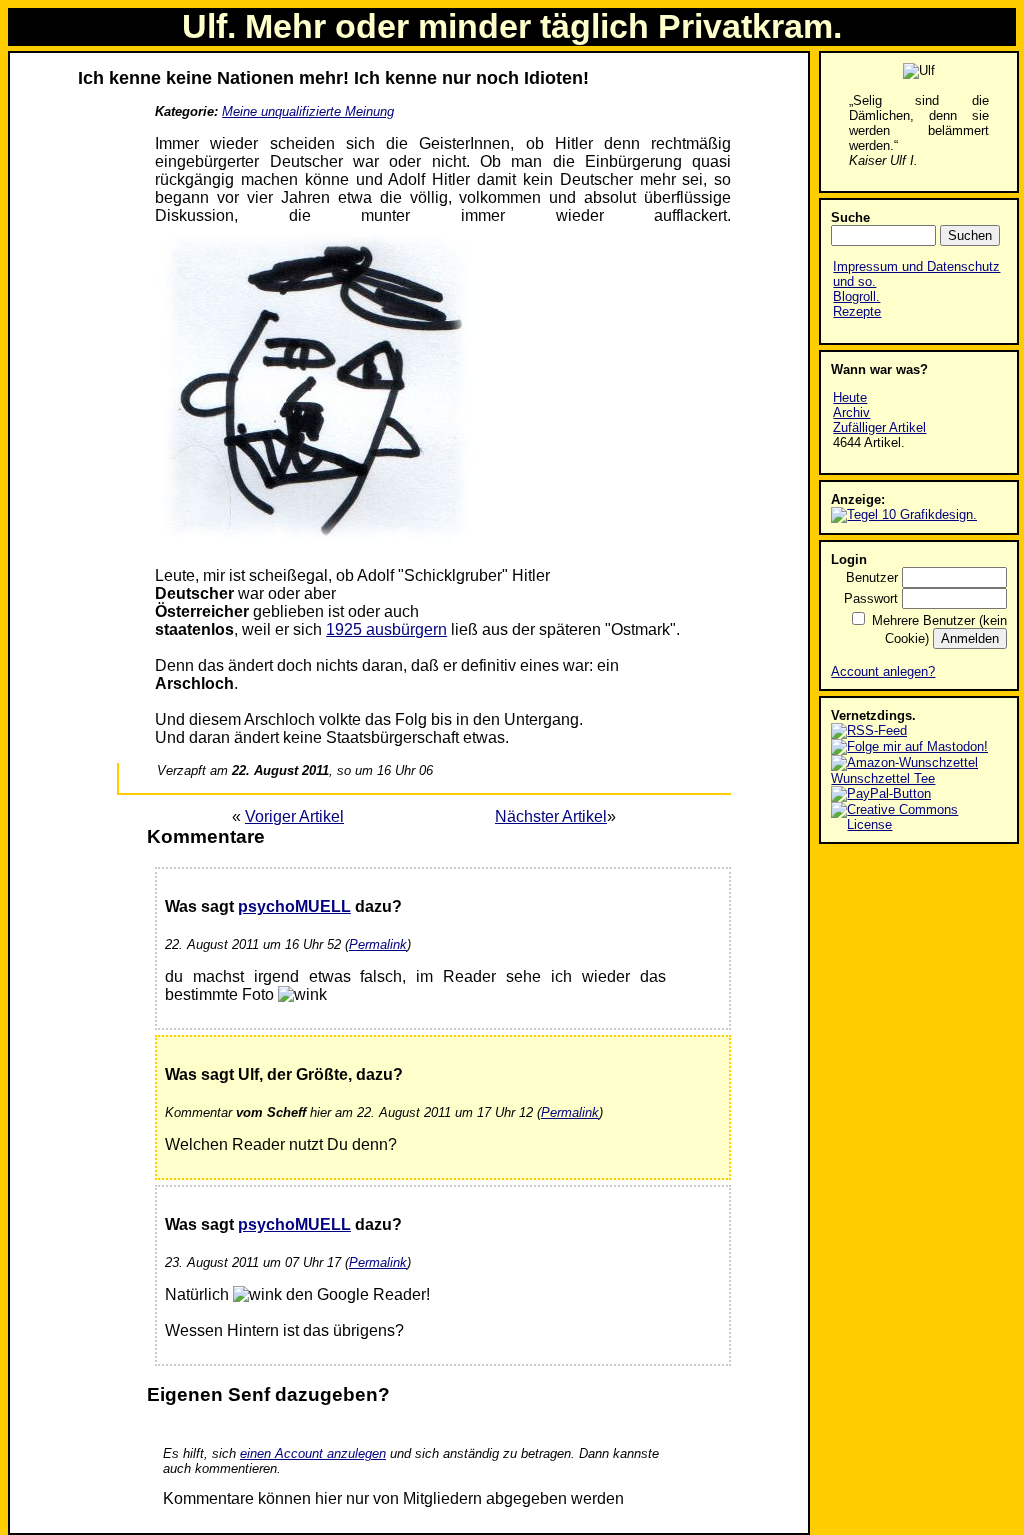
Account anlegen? (883, 671)
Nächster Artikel (551, 816)
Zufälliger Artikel (879, 427)
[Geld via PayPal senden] (881, 793)
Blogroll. (856, 296)
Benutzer (872, 577)
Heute (850, 397)
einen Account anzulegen (313, 1453)
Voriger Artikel (294, 816)
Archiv (851, 412)
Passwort (871, 598)
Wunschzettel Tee (883, 778)
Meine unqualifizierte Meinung (308, 111)
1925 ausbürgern (386, 629)
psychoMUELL (294, 906)
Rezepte (857, 311)
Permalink (378, 944)
